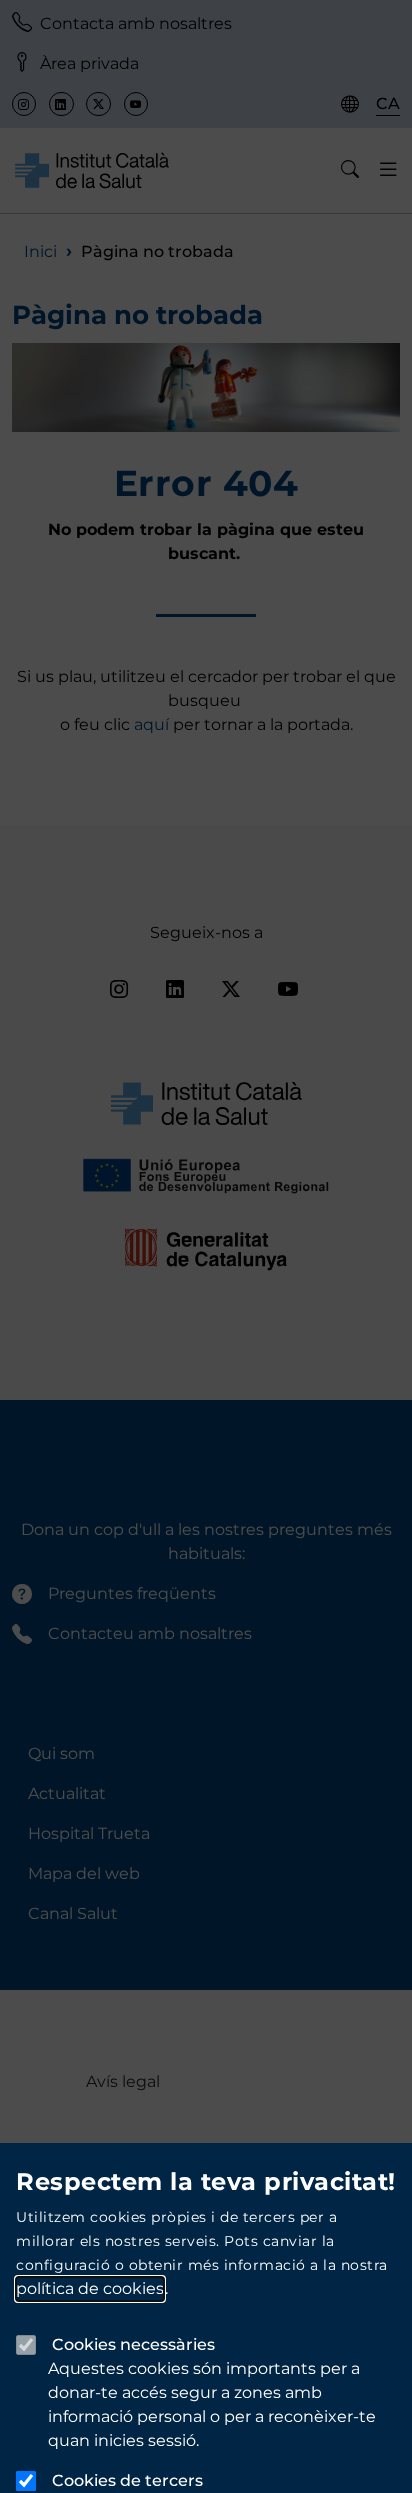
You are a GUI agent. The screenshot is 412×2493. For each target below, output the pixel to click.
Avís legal (123, 2081)
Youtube (136, 104)
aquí (153, 724)
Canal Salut (73, 1913)
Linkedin (61, 104)
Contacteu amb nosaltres (150, 1633)
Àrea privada (89, 63)
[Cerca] (350, 170)
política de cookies (90, 2288)
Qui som (61, 1753)
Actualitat (67, 1793)
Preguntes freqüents (132, 1593)
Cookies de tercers (127, 2480)
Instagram (24, 104)
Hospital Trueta (89, 1833)
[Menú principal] (388, 170)
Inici (40, 251)
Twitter (98, 104)
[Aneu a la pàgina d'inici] (92, 169)
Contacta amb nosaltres (136, 23)
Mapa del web (84, 1873)
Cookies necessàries (133, 2344)
